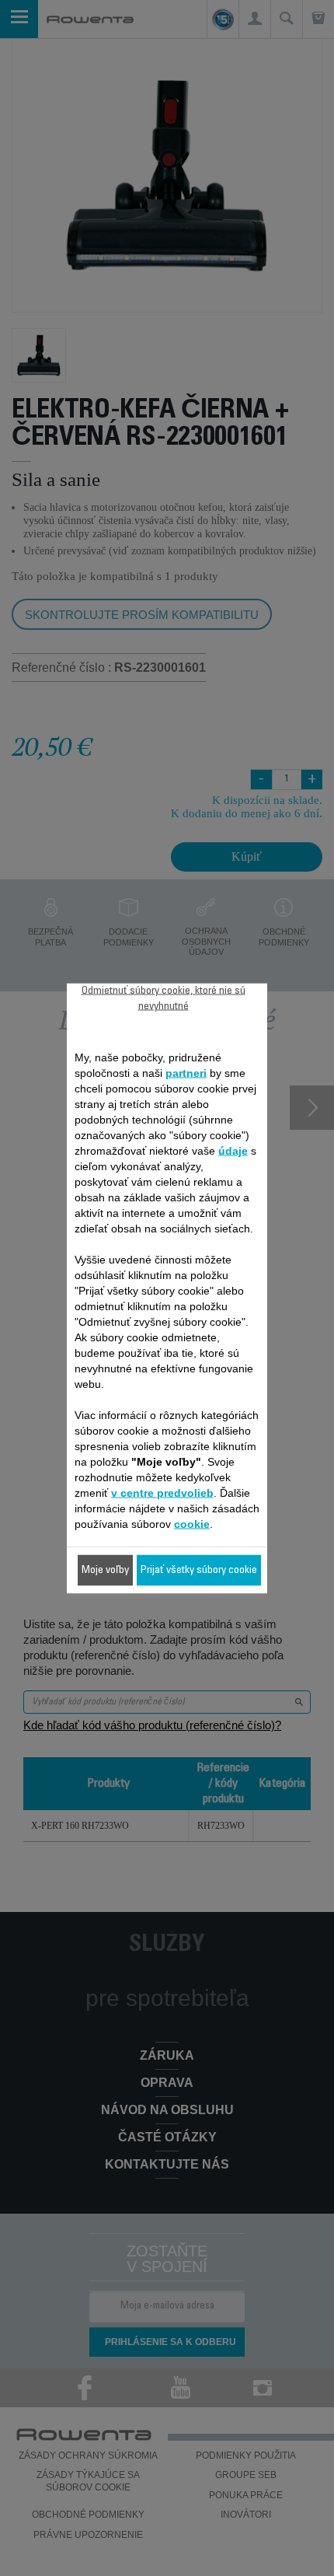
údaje (233, 1150)
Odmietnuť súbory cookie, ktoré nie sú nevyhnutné (164, 998)
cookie (192, 1523)
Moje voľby (105, 1570)
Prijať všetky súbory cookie (199, 1570)
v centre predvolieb (162, 1492)
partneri (186, 1072)
